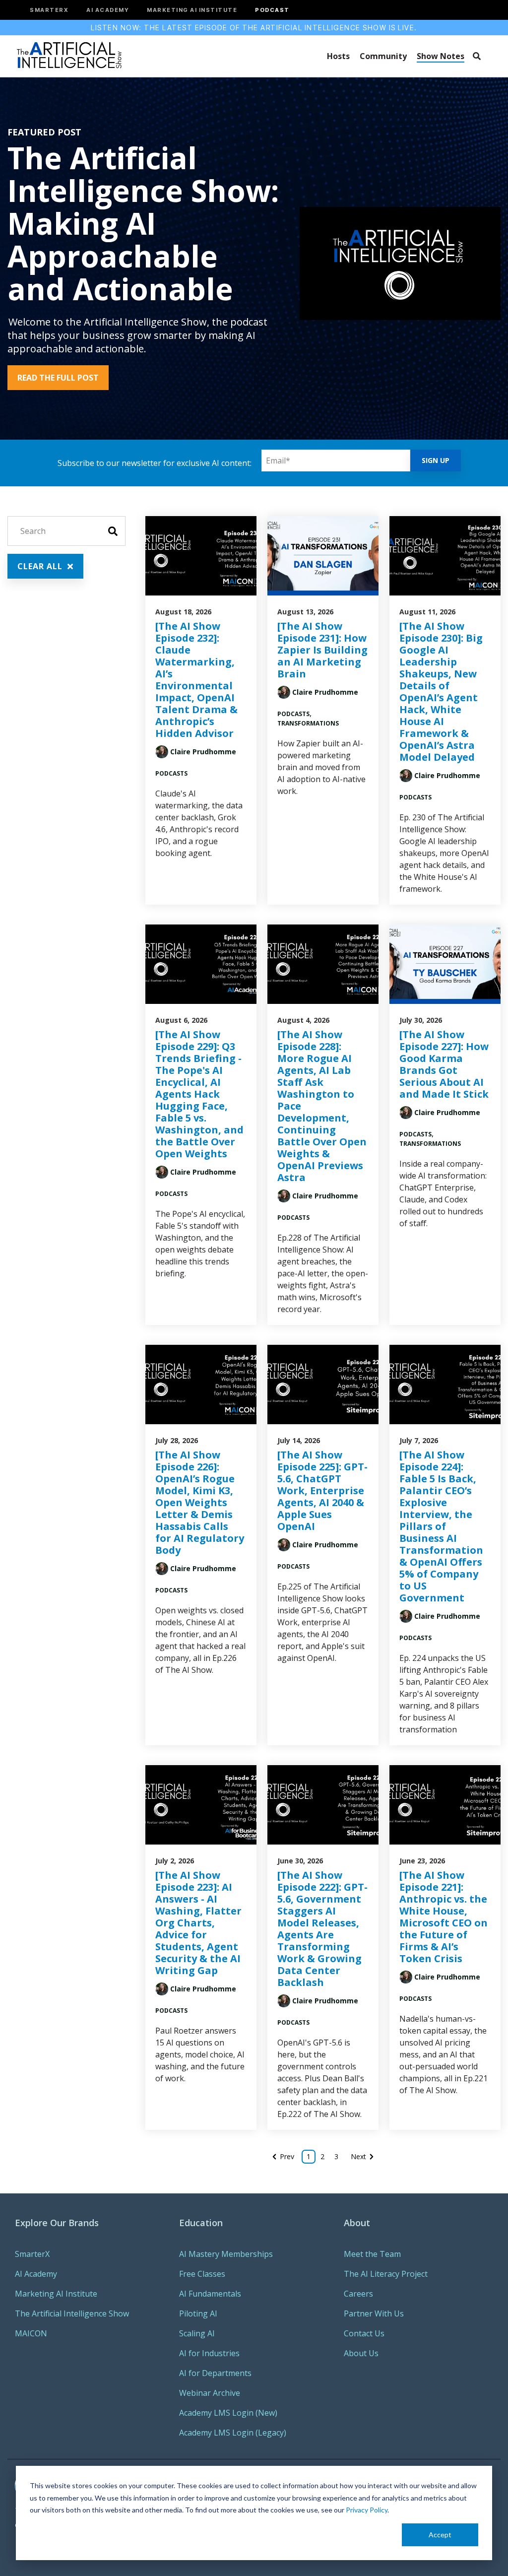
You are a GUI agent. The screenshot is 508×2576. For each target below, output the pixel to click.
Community (383, 56)
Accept (440, 2535)
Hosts (338, 56)
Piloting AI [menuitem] (198, 2313)
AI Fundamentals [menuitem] (210, 2294)
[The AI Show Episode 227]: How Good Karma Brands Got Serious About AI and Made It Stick (444, 1064)
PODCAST (272, 10)
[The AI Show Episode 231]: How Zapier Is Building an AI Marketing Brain (322, 650)
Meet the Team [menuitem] (372, 2254)
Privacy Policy (367, 2510)
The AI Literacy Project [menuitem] (386, 2274)
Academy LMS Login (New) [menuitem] (228, 2413)
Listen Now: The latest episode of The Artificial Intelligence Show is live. (254, 28)
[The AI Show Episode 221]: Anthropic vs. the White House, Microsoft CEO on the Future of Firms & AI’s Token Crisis (444, 1917)
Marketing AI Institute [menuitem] (56, 2294)
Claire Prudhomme (203, 752)
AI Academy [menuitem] (36, 2274)
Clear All (41, 566)
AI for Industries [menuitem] (209, 2353)
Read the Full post (58, 378)
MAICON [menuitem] (31, 2333)
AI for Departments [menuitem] (215, 2373)
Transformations (308, 723)
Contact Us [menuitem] (364, 2333)
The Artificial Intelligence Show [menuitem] (72, 2313)
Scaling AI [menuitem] (197, 2333)
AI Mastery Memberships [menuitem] (226, 2254)
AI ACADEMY (108, 10)
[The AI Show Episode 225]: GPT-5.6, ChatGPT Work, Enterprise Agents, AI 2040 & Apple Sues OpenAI (322, 1490)
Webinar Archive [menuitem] (210, 2393)
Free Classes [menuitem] (202, 2274)
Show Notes (441, 56)
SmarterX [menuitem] (32, 2254)
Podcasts (171, 773)
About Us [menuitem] (361, 2353)
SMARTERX (49, 10)
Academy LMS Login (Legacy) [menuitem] (233, 2433)
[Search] (476, 56)
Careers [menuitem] (358, 2294)
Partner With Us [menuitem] (374, 2313)
